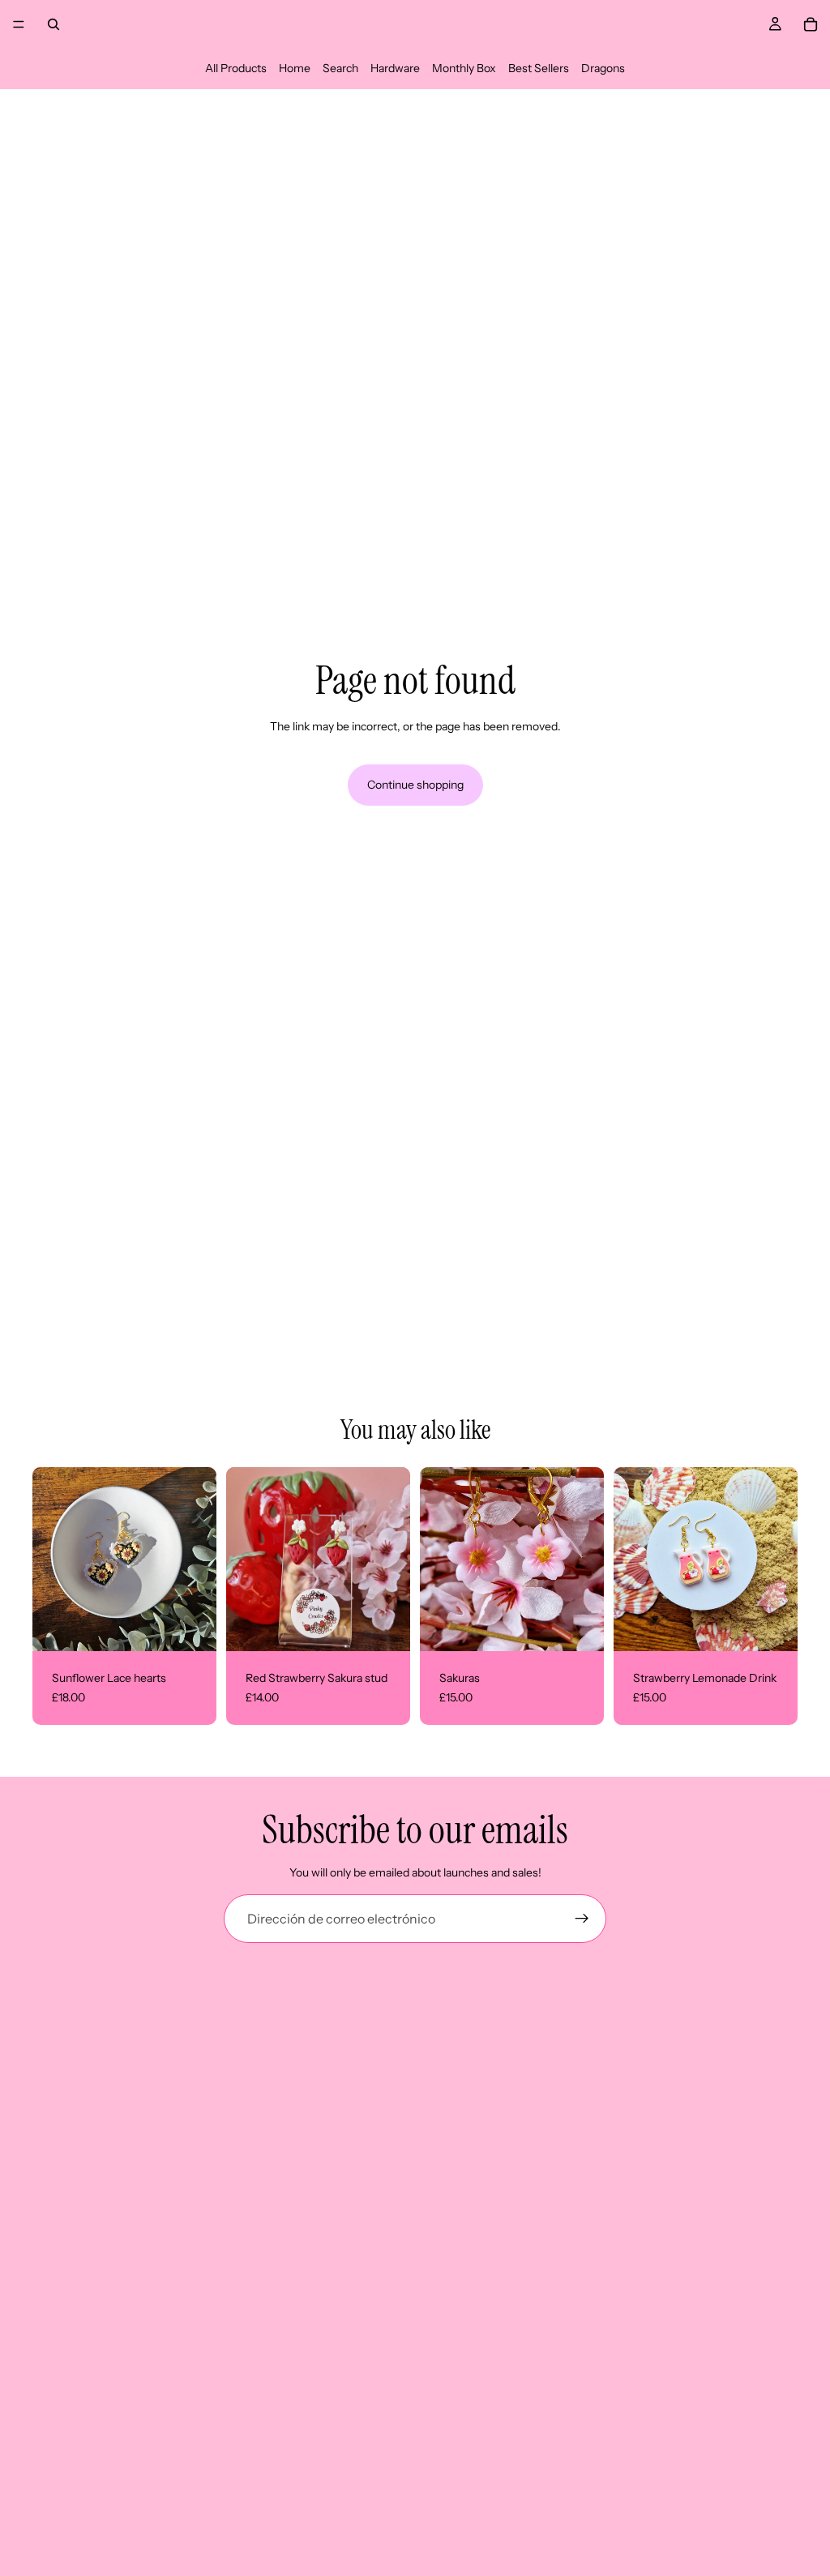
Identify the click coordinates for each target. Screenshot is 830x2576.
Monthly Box (464, 68)
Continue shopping (415, 785)
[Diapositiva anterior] (438, 1560)
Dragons (603, 68)
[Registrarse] (582, 1919)
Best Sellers (539, 68)
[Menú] (19, 24)
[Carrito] (811, 24)
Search (340, 68)
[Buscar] (53, 24)
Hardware (395, 68)
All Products (236, 68)
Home (295, 68)
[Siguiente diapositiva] (586, 1560)
